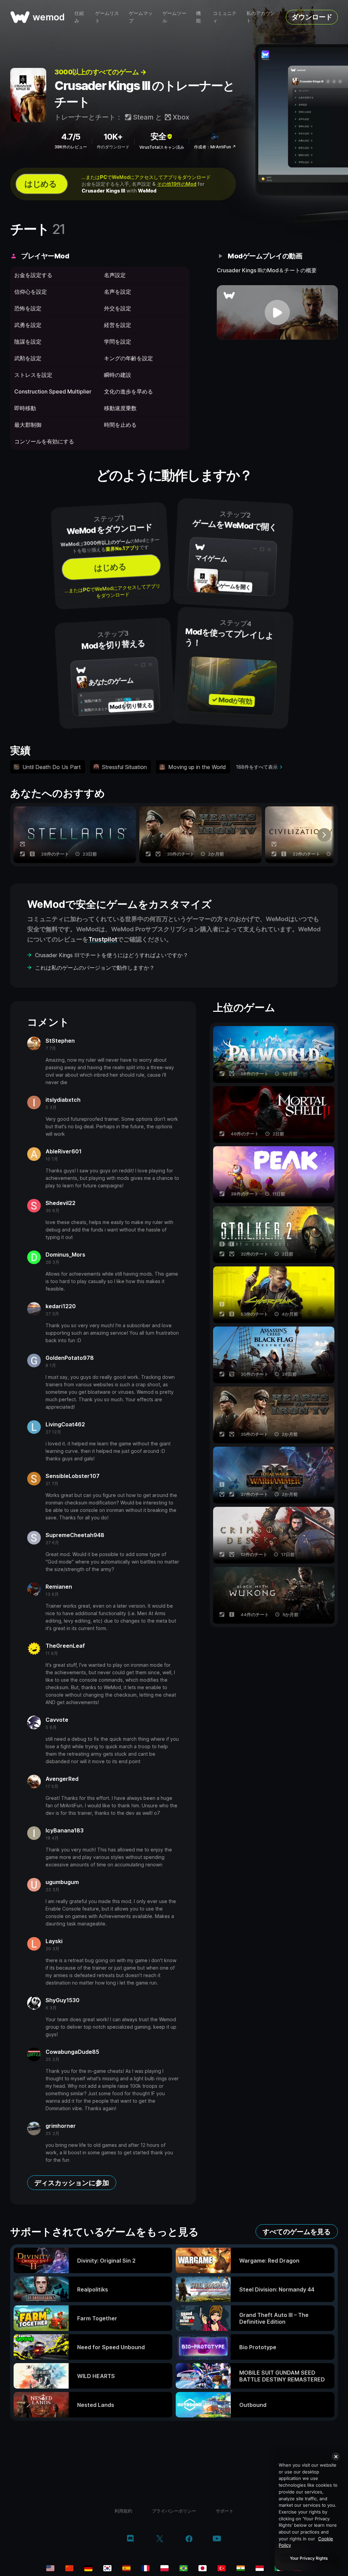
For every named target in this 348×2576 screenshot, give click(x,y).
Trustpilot (103, 939)
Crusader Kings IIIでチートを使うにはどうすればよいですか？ (112, 955)
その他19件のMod (177, 184)
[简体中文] (69, 2568)
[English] (50, 2568)
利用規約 (123, 2511)
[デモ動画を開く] (277, 312)
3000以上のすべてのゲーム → (100, 72)
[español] (126, 2568)
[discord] (130, 2539)
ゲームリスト (107, 17)
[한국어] (107, 2568)
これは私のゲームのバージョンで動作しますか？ (95, 968)
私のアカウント (261, 17)
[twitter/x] (160, 2539)
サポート (225, 2511)
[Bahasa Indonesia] (260, 2568)
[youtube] (217, 2539)
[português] (184, 2568)
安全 (158, 136)
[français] (145, 2568)
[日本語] (203, 2568)
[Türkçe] (222, 2568)
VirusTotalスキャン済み (162, 147)
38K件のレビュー (71, 147)
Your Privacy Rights (309, 2558)
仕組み (79, 17)
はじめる (40, 184)
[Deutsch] (88, 2568)
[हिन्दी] (241, 2568)
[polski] (164, 2568)
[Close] (336, 2456)
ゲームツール (174, 17)
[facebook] (189, 2539)
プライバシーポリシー (174, 2511)
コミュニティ (225, 17)
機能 (198, 17)
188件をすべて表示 (257, 767)
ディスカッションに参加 (72, 2183)
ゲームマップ (141, 17)
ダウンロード (312, 17)
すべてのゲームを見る (297, 2232)
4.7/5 (71, 137)
